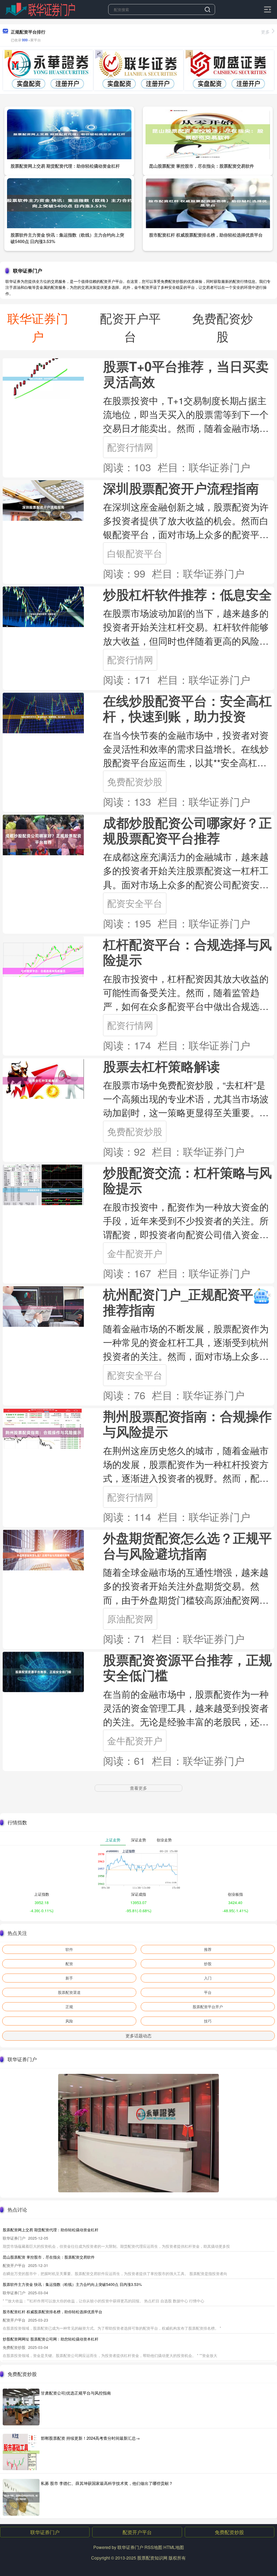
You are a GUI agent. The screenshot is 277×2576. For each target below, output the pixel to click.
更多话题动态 (138, 2036)
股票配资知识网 (152, 2558)
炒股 (208, 1964)
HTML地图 (174, 2547)
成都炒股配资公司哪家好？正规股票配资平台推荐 (187, 830)
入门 (208, 1978)
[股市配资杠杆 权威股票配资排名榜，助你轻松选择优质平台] (208, 203)
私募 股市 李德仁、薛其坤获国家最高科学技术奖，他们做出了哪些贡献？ (107, 2483)
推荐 (208, 1949)
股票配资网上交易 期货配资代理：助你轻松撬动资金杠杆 (65, 166)
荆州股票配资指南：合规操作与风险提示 (187, 1424)
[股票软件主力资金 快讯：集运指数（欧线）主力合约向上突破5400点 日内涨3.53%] (69, 203)
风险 (69, 2021)
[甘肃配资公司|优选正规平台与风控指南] (21, 2407)
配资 (69, 1964)
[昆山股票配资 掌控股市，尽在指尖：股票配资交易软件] (208, 134)
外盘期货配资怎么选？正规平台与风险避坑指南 (187, 1545)
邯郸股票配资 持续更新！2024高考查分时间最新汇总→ (90, 2438)
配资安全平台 (135, 903)
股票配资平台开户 (208, 2007)
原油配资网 (130, 1618)
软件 (69, 1949)
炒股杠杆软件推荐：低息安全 (187, 594)
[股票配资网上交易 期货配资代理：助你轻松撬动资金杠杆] (69, 134)
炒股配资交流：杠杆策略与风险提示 (187, 1180)
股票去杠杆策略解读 (161, 1066)
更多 (265, 32)
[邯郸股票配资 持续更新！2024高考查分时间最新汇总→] (21, 2452)
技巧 (208, 2021)
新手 (69, 1978)
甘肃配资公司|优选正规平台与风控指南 (76, 2393)
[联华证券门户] (40, 9)
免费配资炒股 (135, 781)
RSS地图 (153, 2547)
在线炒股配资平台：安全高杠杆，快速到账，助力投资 (187, 708)
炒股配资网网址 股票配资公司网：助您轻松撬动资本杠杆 (51, 2339)
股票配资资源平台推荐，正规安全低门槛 (187, 1667)
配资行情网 (130, 447)
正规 (69, 2007)
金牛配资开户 (135, 1253)
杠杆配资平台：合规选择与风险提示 (187, 952)
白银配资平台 (135, 553)
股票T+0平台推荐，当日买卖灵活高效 (186, 374)
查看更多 (138, 1788)
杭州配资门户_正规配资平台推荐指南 (185, 1302)
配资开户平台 (137, 2532)
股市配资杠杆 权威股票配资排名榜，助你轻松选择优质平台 (206, 235)
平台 (208, 1992)
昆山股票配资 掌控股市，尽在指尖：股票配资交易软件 (202, 166)
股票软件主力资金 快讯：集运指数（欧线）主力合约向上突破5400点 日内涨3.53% (72, 2284)
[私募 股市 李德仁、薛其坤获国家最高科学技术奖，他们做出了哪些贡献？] (21, 2497)
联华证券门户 (45, 2532)
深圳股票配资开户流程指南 (181, 488)
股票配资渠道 (69, 1992)
